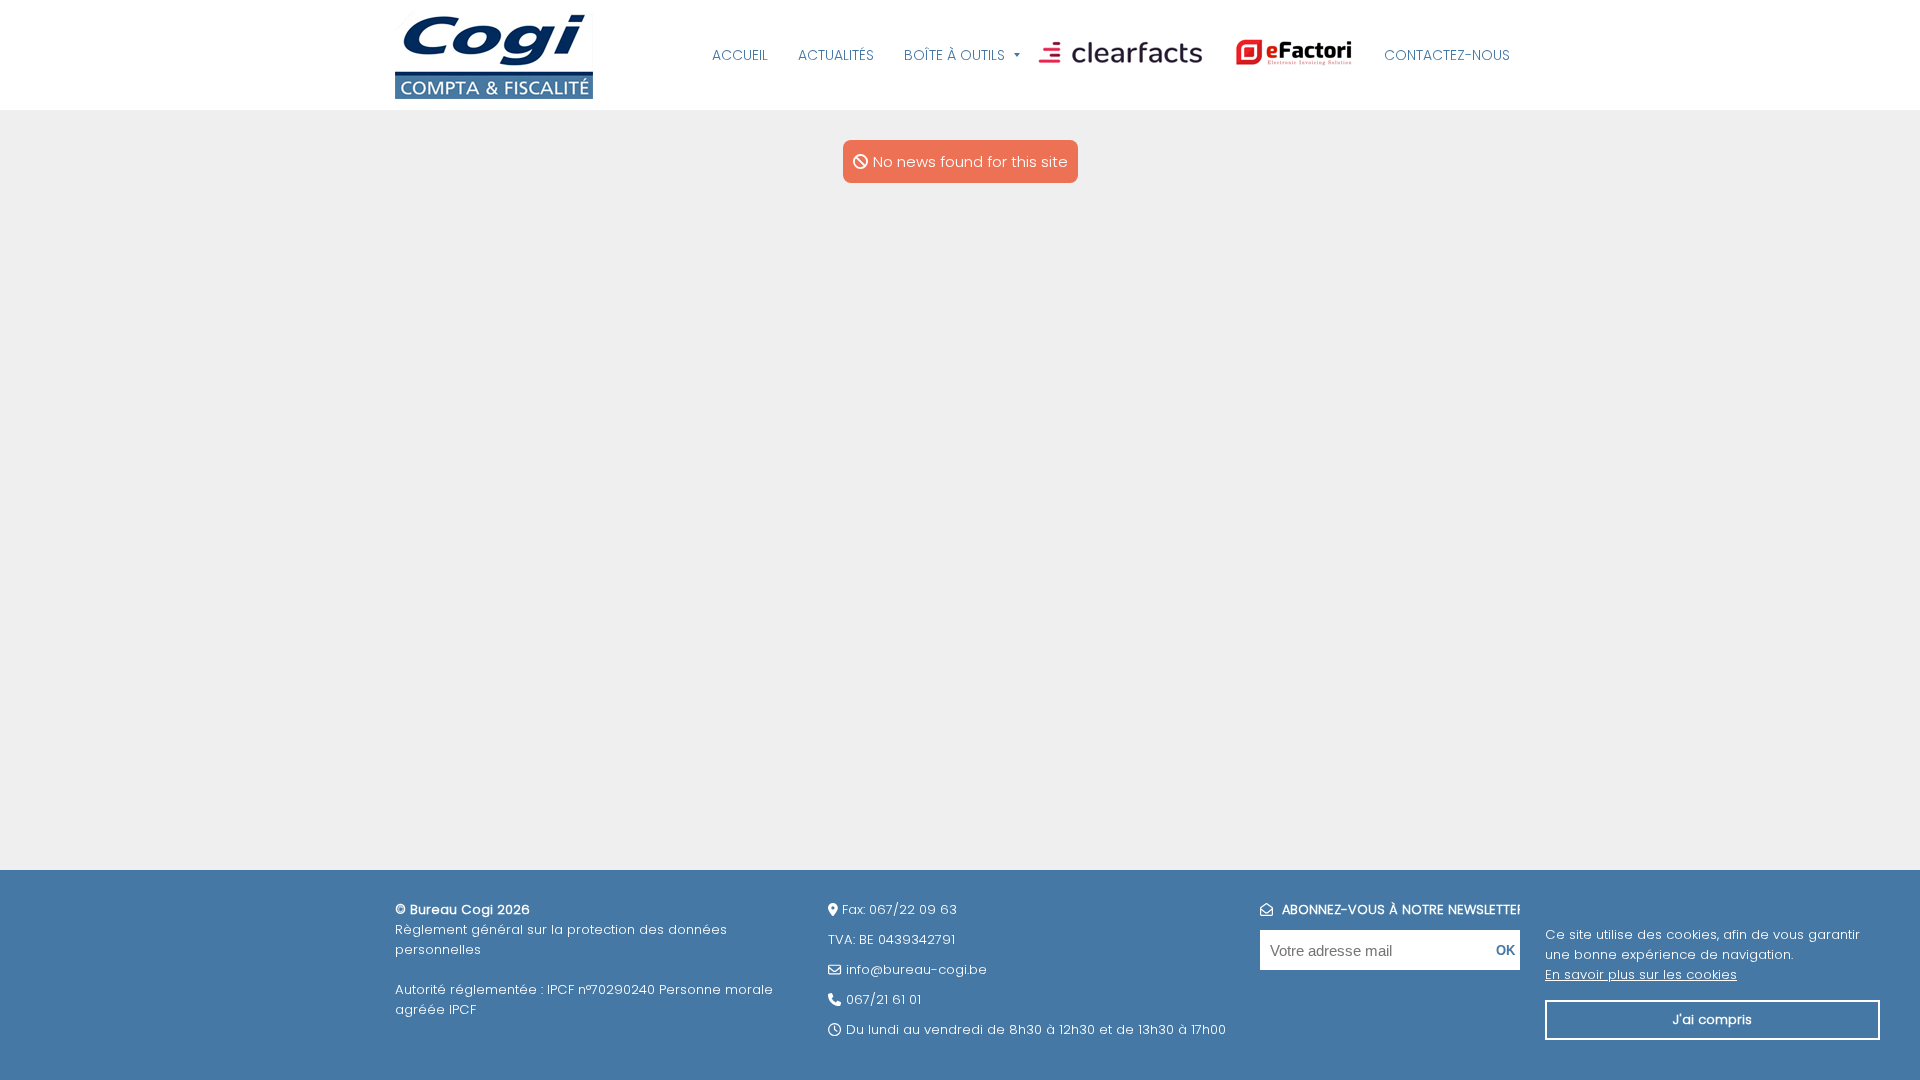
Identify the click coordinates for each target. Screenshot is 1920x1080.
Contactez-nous (1447, 55)
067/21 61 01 (883, 999)
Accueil (740, 55)
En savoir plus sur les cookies (1641, 974)
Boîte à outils (954, 55)
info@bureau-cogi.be (916, 969)
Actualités (836, 55)
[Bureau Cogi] (494, 55)
